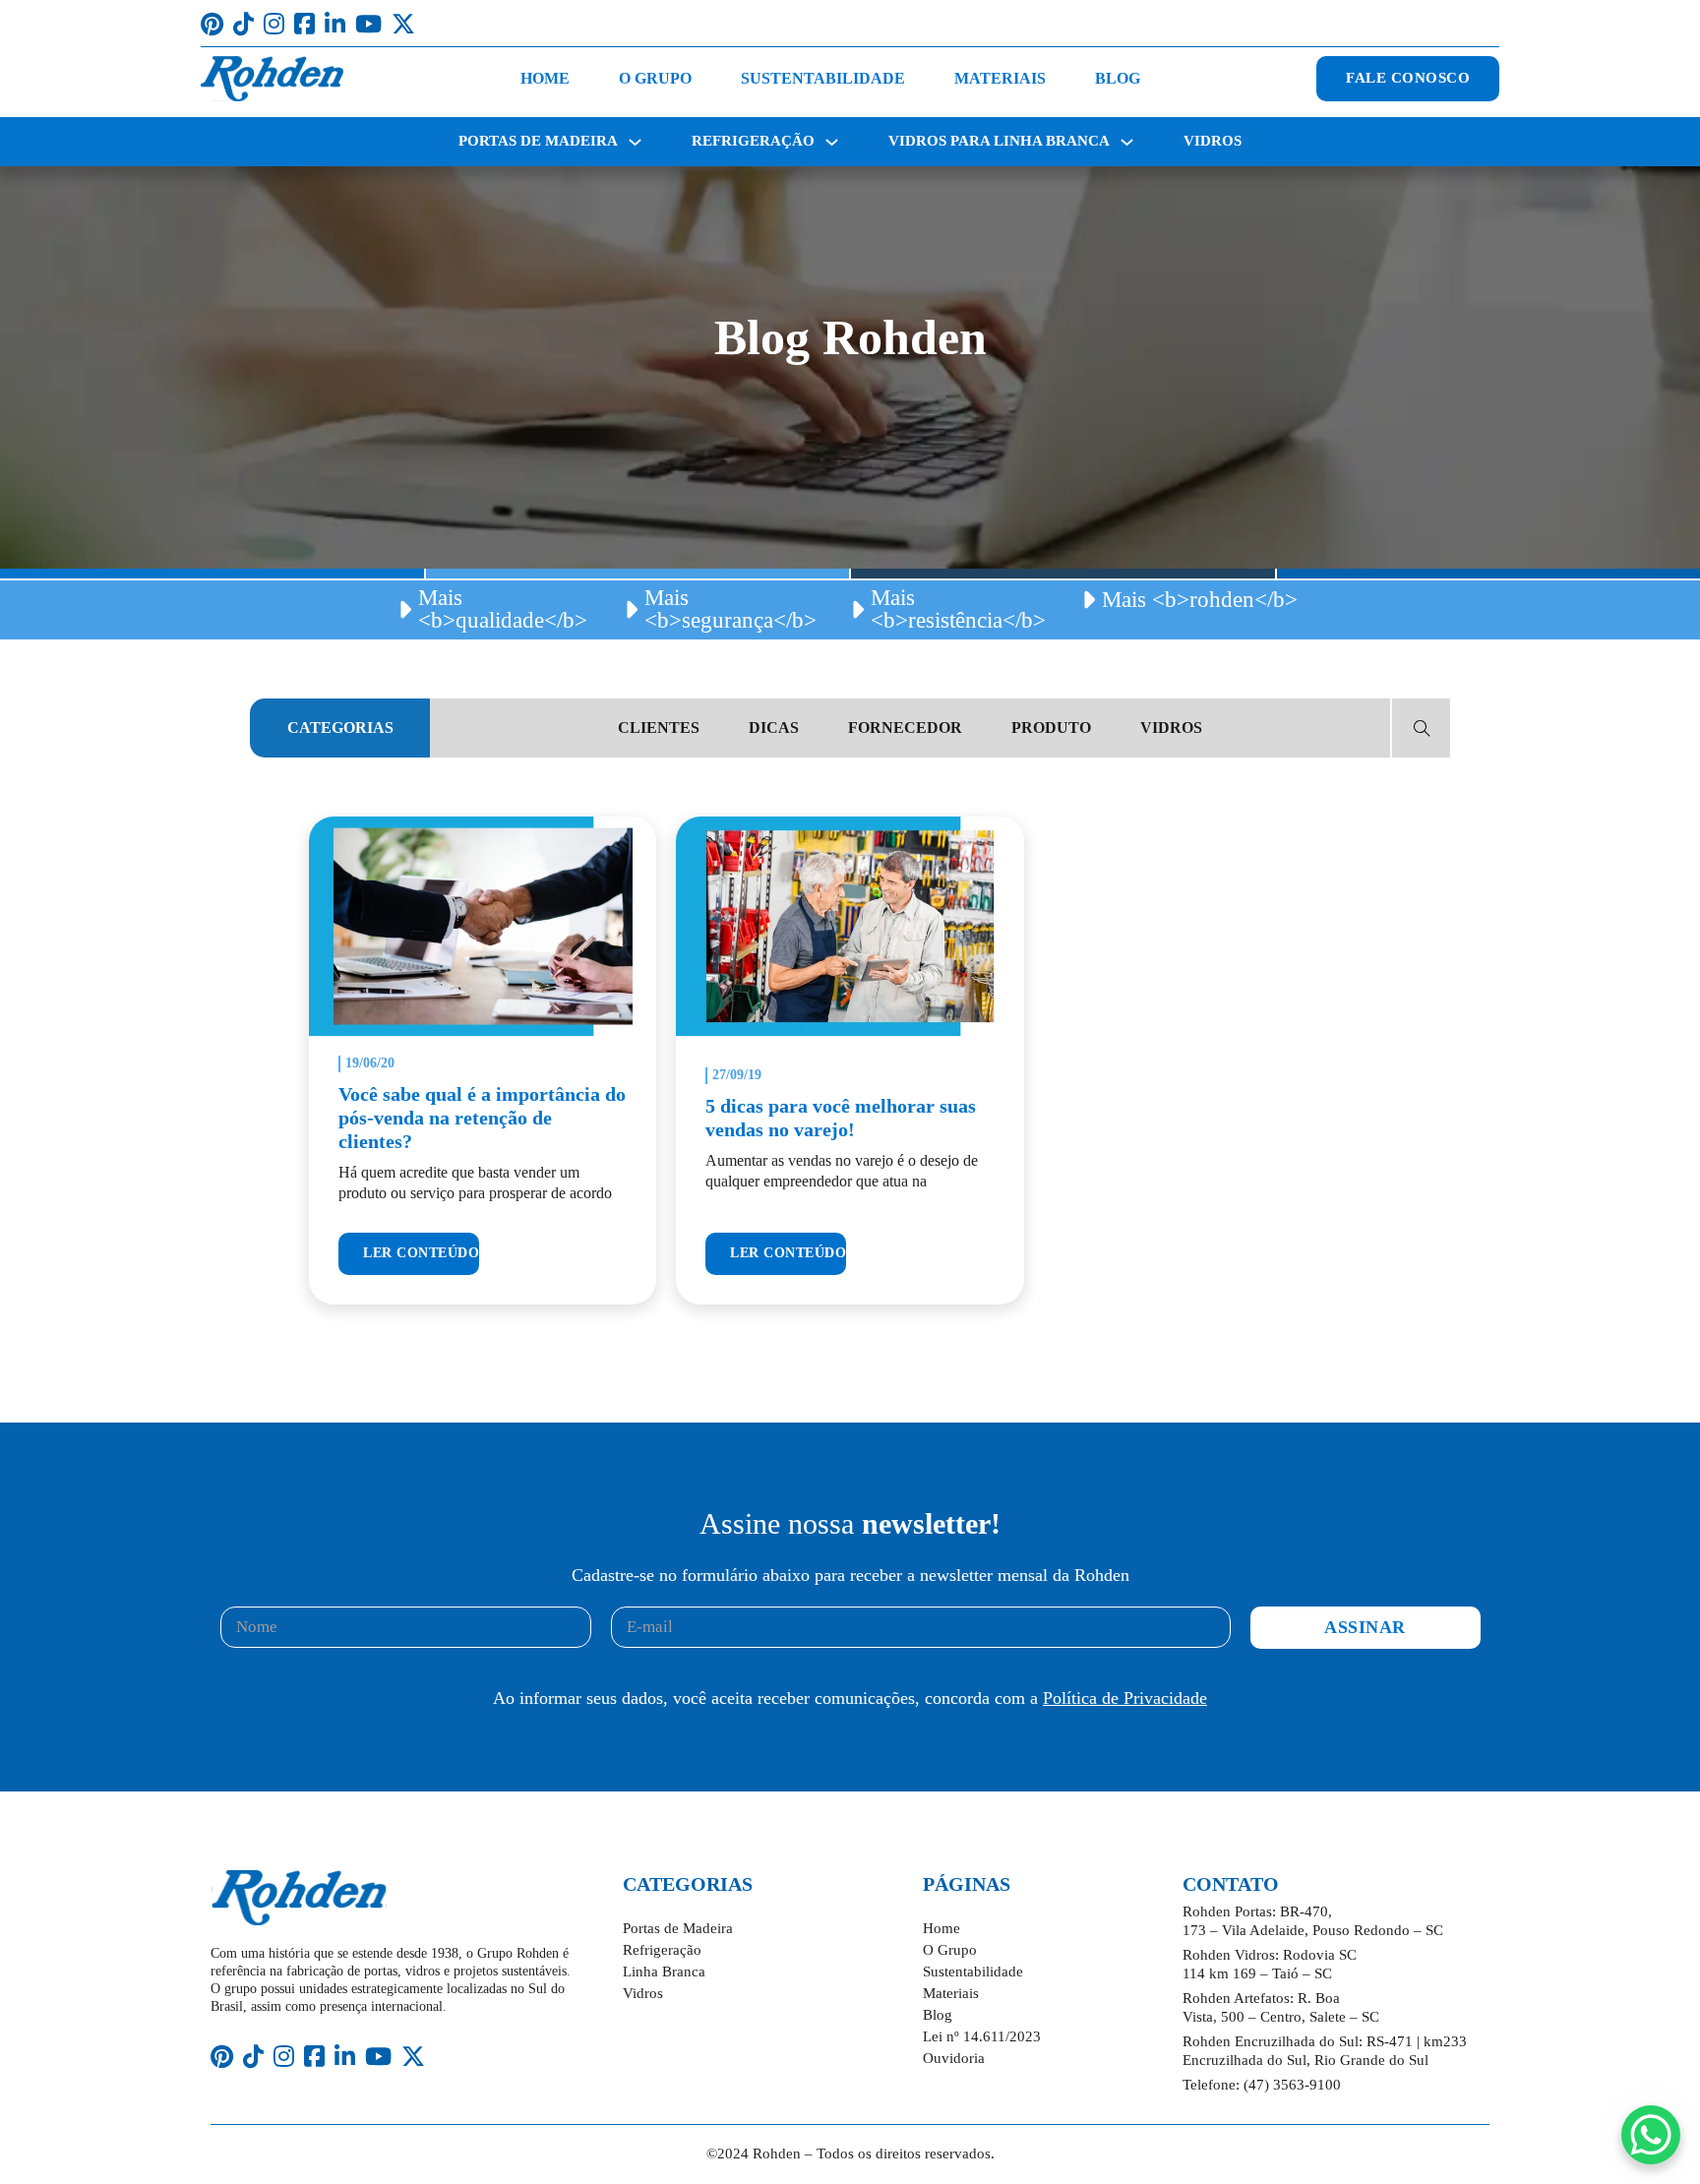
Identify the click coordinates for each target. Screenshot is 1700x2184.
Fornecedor (905, 728)
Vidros (1213, 141)
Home (545, 78)
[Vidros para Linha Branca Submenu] (1127, 142)
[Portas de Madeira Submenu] (635, 142)
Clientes (659, 728)
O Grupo (655, 78)
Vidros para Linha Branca (999, 141)
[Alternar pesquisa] (1422, 728)
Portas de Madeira (538, 141)
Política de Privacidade (1125, 1698)
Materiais (1000, 78)
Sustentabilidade (823, 78)
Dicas (774, 728)
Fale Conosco (1408, 78)
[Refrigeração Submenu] (832, 142)
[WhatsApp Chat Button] (1651, 2135)
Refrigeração (753, 141)
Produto (1051, 728)
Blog (1118, 78)
